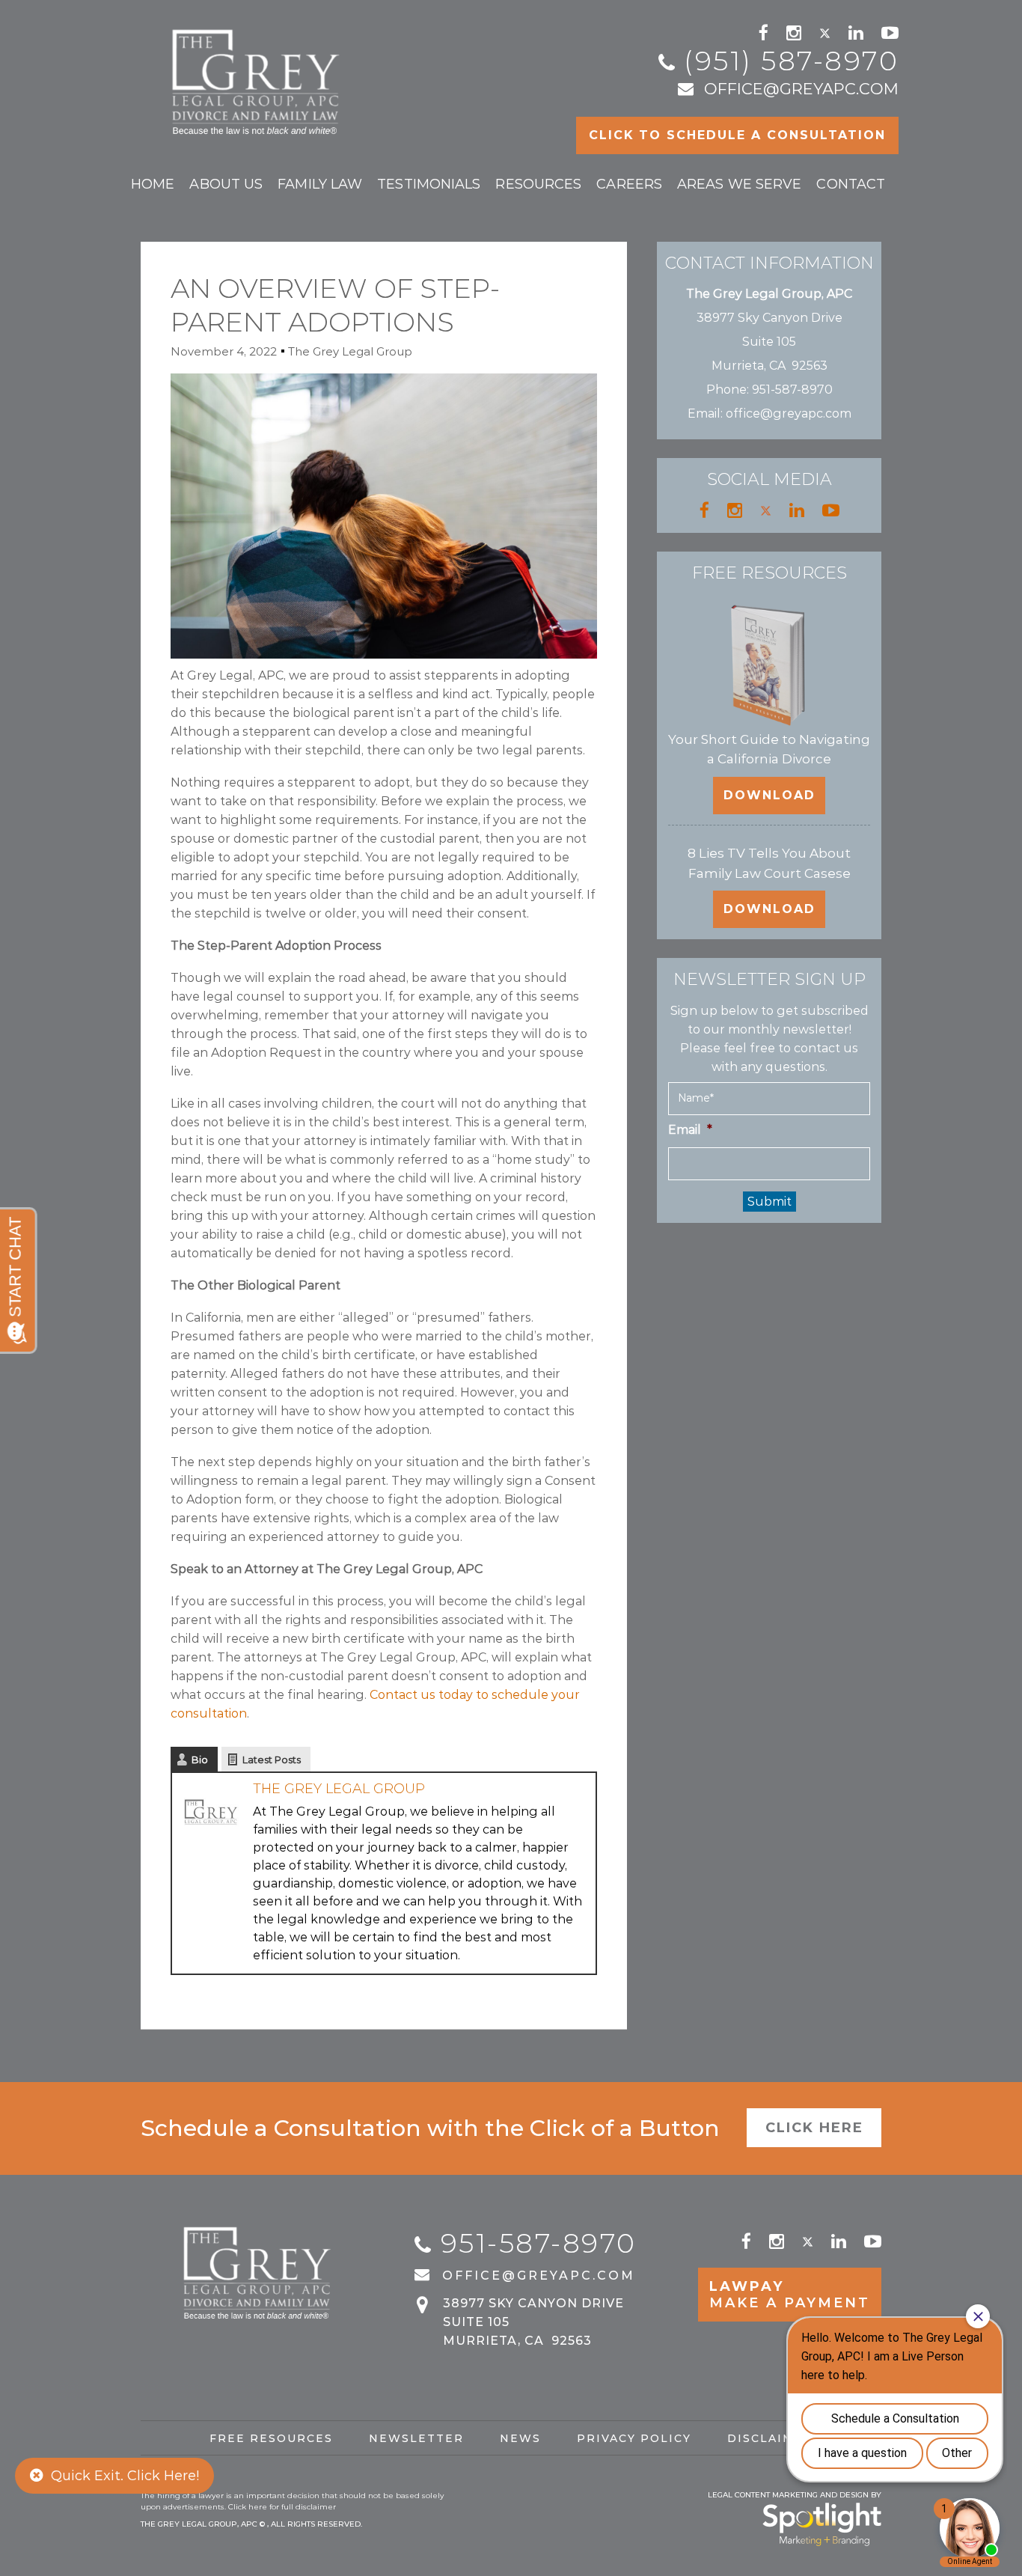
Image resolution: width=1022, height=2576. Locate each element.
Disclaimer (770, 2438)
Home (153, 184)
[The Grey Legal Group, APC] (258, 75)
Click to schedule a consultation (737, 135)
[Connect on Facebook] (764, 33)
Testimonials (429, 184)
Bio (200, 1759)
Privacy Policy (634, 2438)
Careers (629, 184)
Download (769, 795)
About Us (226, 184)
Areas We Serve (739, 184)
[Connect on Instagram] (794, 33)
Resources (538, 184)
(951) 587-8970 (791, 61)
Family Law (320, 184)
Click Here (814, 2128)
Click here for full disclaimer (282, 2507)
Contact (851, 184)
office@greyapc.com (801, 89)
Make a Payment (790, 2295)
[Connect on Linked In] (856, 33)
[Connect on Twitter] (825, 33)
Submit (769, 1202)
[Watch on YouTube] (890, 33)
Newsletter (416, 2438)
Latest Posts (272, 1759)
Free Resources (271, 2438)
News (520, 2438)
